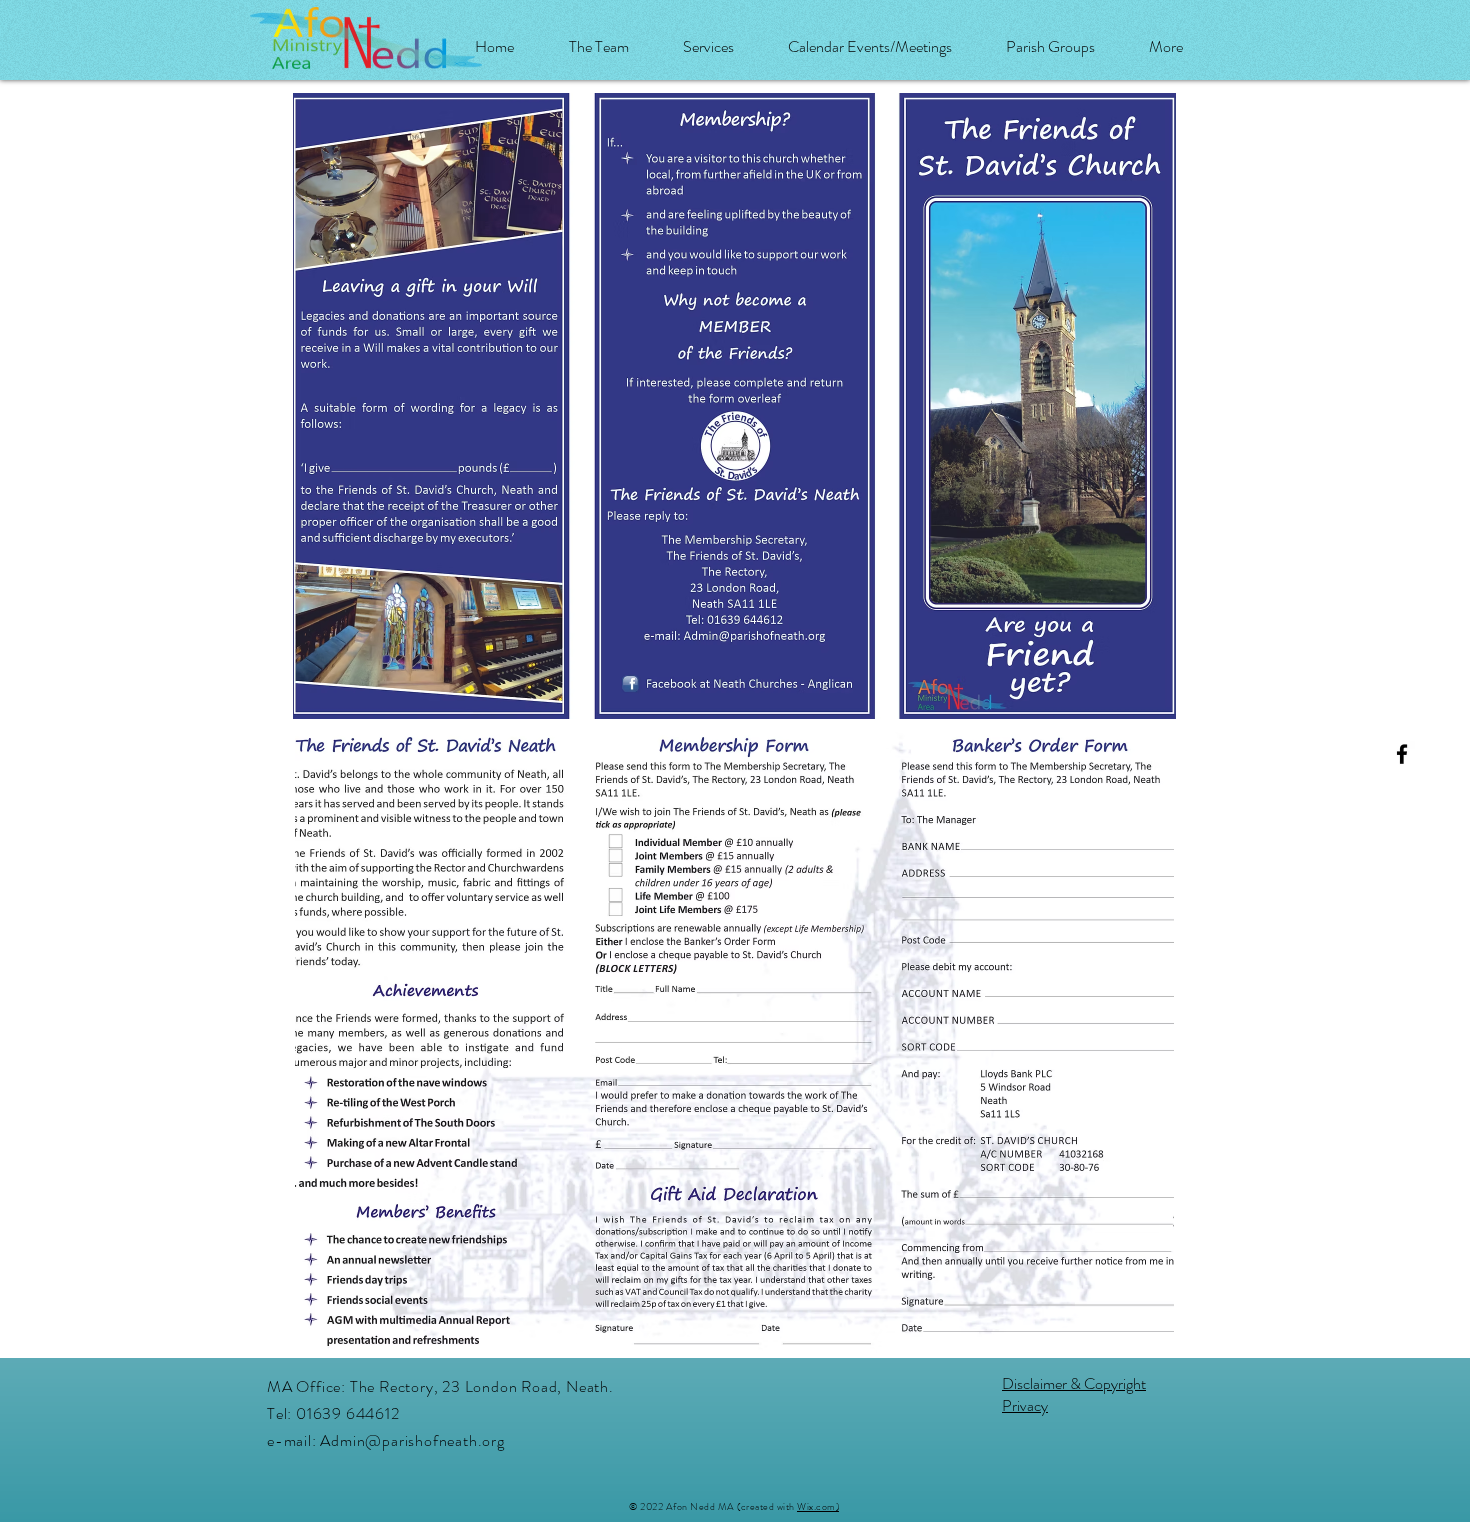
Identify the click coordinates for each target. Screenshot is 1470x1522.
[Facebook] (1402, 754)
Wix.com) (818, 1506)
